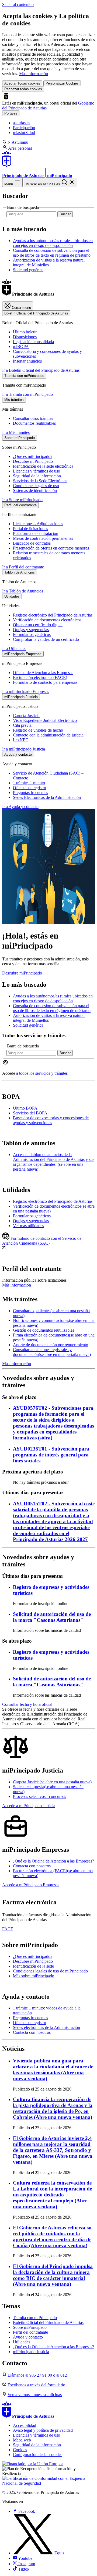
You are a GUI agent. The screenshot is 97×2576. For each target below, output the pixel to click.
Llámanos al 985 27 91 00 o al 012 (37, 2375)
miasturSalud (24, 133)
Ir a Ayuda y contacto (20, 807)
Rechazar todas (23, 89)
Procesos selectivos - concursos (39, 1796)
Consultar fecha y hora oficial (27, 1704)
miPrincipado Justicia (31, 2352)
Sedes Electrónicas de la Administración (47, 797)
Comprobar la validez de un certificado (46, 639)
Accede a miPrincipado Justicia (29, 1806)
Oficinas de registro (30, 788)
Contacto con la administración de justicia (48, 735)
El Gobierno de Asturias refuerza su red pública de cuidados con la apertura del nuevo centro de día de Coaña (52, 2237)
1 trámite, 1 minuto (29, 783)
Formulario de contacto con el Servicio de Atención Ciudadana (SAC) (42, 1241)
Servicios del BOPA (30, 1113)
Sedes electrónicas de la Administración (46, 2027)
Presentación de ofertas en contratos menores (51, 548)
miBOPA (21, 346)
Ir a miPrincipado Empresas (26, 691)
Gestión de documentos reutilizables (44, 1330)
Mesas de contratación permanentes (43, 538)
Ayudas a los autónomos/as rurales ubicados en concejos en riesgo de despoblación (53, 243)
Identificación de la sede (33, 1966)
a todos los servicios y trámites (42, 1073)
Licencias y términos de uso (37, 471)
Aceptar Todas (22, 83)
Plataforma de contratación (36, 533)
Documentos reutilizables (34, 423)
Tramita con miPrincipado (35, 2318)
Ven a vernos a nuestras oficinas (35, 2395)
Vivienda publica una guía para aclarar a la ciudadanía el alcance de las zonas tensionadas (53, 2070)
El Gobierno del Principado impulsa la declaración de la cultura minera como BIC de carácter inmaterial (53, 2275)
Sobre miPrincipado (30, 2327)
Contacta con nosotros (32, 1866)
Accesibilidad (25, 2425)
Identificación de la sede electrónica (43, 466)
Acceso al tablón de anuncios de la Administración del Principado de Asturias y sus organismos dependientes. (54, 1162)
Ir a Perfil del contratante (23, 567)
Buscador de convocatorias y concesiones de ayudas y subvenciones (51, 1120)
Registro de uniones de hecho (38, 730)
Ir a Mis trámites (16, 432)
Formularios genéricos (32, 634)
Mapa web (22, 2440)
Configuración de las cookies (38, 2455)
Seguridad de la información (37, 476)
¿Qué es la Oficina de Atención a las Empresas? (53, 1861)
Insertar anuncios (27, 361)
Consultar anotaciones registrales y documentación (52, 1352)
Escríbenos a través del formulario (36, 2385)
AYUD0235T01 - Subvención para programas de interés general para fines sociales (51, 1455)
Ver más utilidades (28, 1226)
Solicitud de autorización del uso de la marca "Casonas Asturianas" (52, 1617)
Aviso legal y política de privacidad (43, 2430)
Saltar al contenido (18, 4)
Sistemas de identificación (35, 490)
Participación (24, 128)
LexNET (21, 740)
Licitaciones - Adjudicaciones (38, 524)
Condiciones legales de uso (36, 486)
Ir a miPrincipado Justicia (24, 749)
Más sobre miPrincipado (34, 1976)
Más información (34, 74)
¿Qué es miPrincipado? (33, 456)
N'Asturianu (18, 142)
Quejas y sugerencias (31, 630)
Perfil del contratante (30, 2332)
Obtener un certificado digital (38, 625)
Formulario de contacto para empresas (45, 682)
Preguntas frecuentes (30, 793)
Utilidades (22, 2342)
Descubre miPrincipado (33, 461)
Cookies (20, 2450)
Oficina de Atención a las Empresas (43, 673)
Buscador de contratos (32, 543)
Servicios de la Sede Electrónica (40, 481)
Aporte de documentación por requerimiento (51, 1345)
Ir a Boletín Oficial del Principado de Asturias (41, 370)
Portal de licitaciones (30, 529)
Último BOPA (25, 1108)
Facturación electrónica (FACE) (40, 677)
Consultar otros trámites (33, 418)
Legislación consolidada (33, 342)
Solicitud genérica (28, 270)
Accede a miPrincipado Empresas (31, 1885)
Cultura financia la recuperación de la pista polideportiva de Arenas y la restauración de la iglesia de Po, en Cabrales (53, 2108)
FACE (8, 1929)
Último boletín (25, 332)
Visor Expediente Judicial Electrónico (45, 720)
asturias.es (22, 123)
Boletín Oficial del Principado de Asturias (48, 2322)
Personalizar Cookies (62, 83)
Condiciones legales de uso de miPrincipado (50, 1971)
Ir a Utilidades (14, 649)
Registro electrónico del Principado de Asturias (53, 615)
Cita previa (22, 725)
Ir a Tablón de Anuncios (23, 591)
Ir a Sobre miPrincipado (22, 500)
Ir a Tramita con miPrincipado (27, 394)
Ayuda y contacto (28, 2337)
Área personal (20, 148)
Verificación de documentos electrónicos (47, 620)
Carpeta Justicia (26, 716)
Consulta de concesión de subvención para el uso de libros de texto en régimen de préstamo (52, 253)
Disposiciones (25, 337)
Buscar (65, 214)
